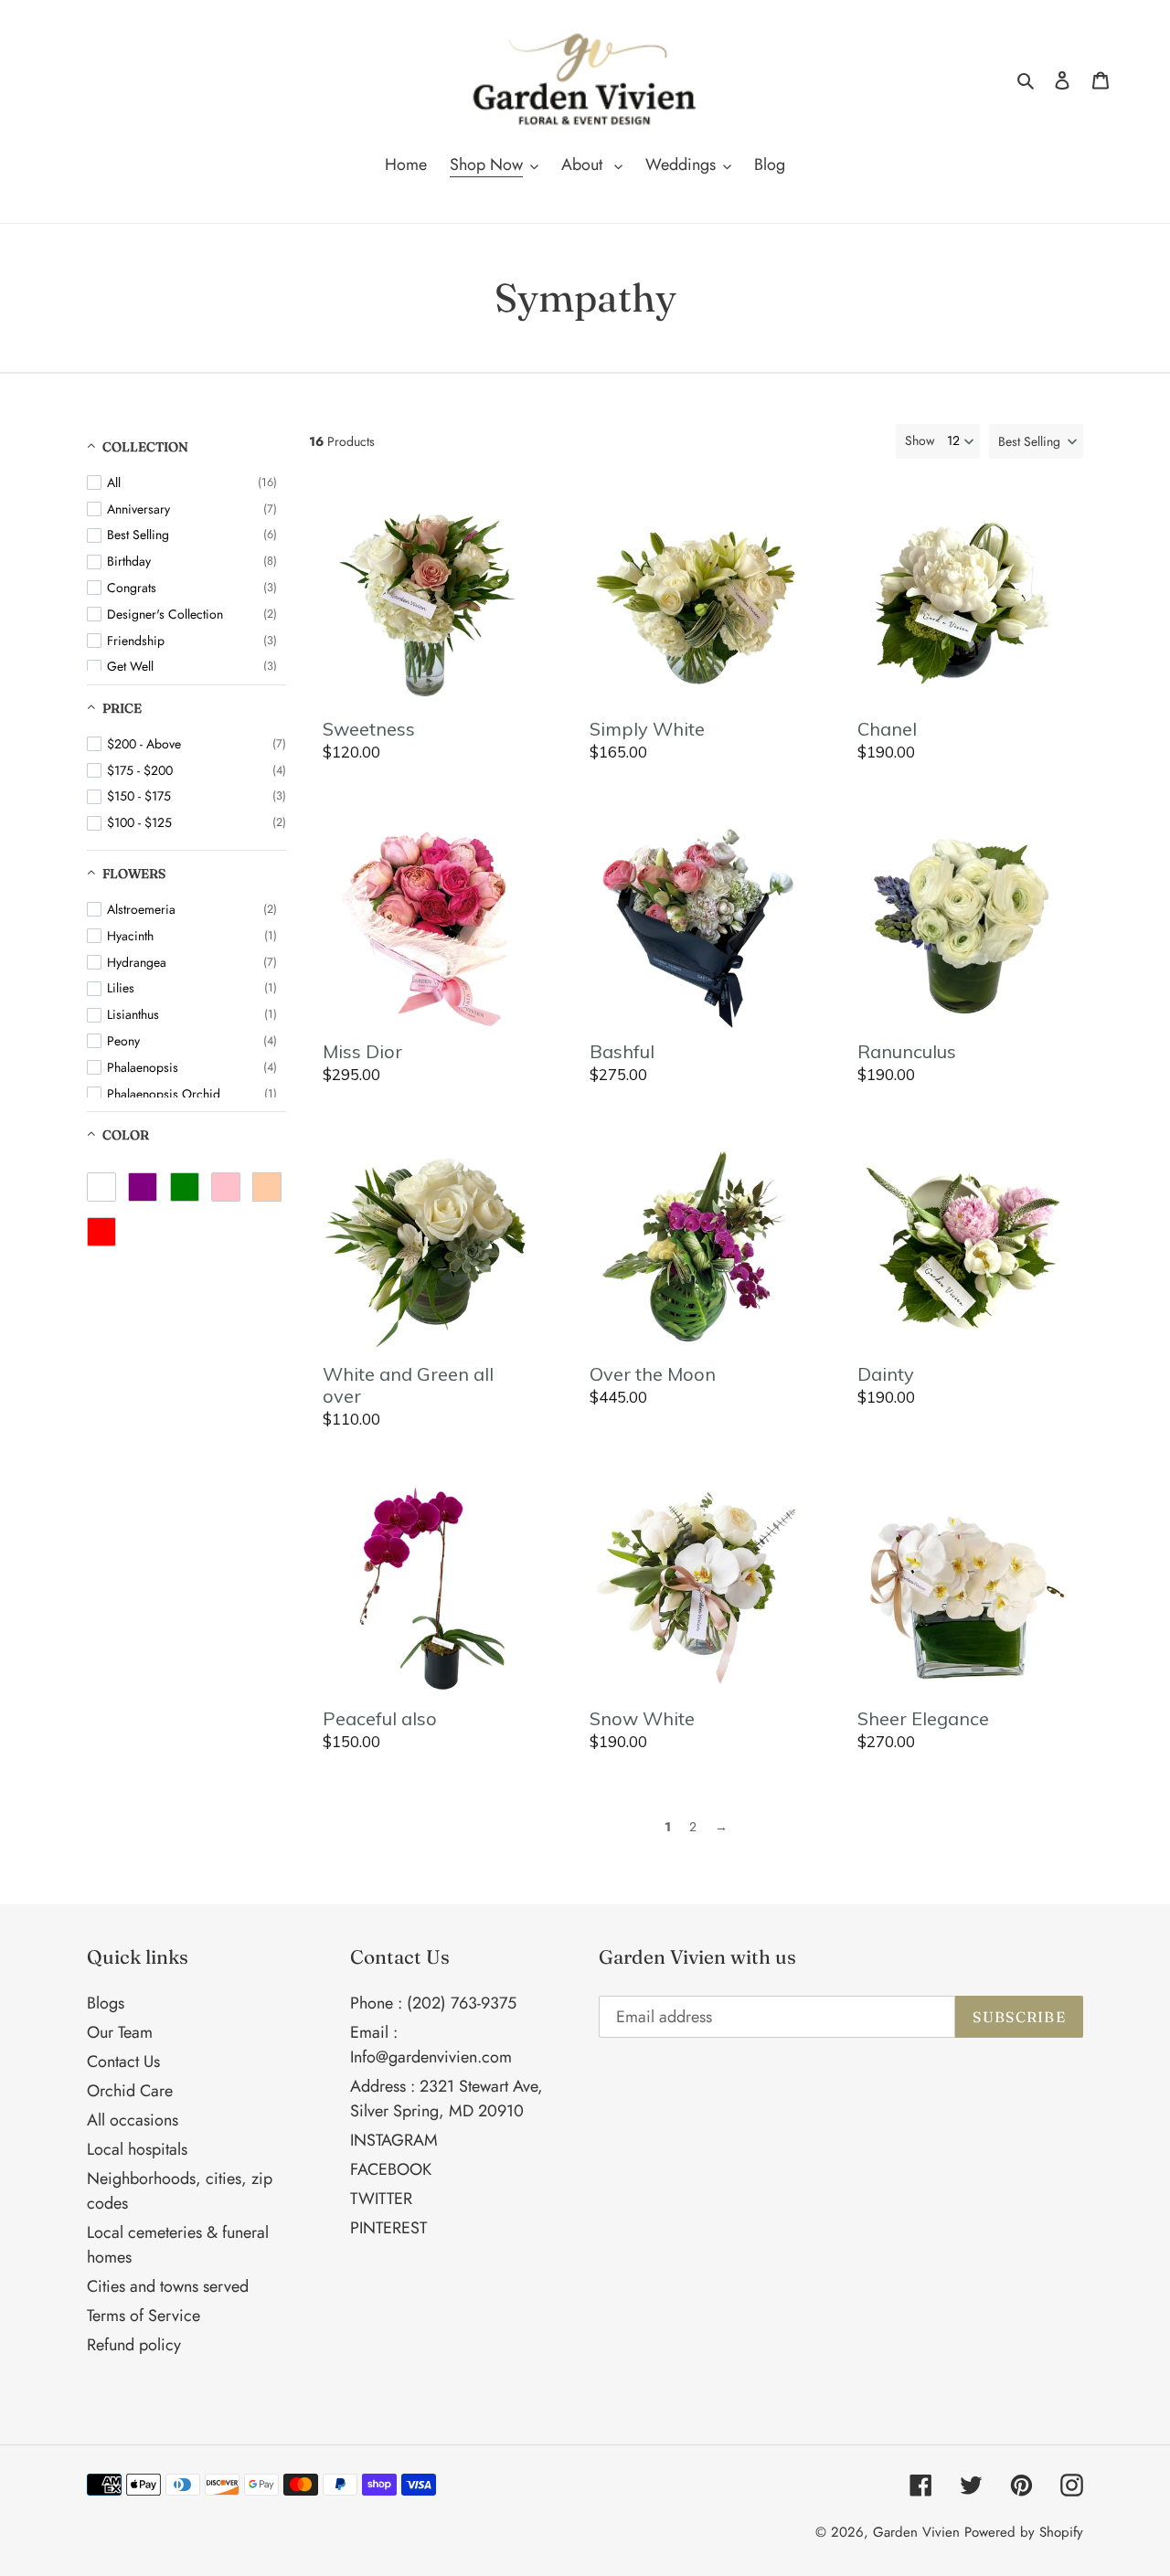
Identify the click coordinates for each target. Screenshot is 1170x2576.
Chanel (887, 729)
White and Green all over (408, 1385)
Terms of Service (144, 2316)
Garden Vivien (916, 2532)
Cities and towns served (168, 2286)
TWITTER (381, 2199)
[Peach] (267, 1187)
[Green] (185, 1187)
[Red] (101, 1232)
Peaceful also (380, 1719)
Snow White (642, 1719)
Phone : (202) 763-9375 (433, 2003)
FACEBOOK (391, 2169)
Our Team (120, 2032)
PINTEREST (388, 2228)
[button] (1036, 441)
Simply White (647, 729)
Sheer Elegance (923, 1719)
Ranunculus (907, 1052)
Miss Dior (362, 1052)
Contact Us (123, 2062)
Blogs (106, 2003)
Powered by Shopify (1024, 2532)
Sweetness (369, 729)
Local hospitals (137, 2149)
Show (920, 440)
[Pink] (226, 1187)
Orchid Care (130, 2091)
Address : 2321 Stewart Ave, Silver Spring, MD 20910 (447, 2099)
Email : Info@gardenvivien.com (431, 2045)
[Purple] (143, 1187)
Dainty (886, 1374)
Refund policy (134, 2345)
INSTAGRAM (394, 2140)
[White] (101, 1187)
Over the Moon (653, 1374)
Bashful (622, 1052)
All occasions (133, 2120)
